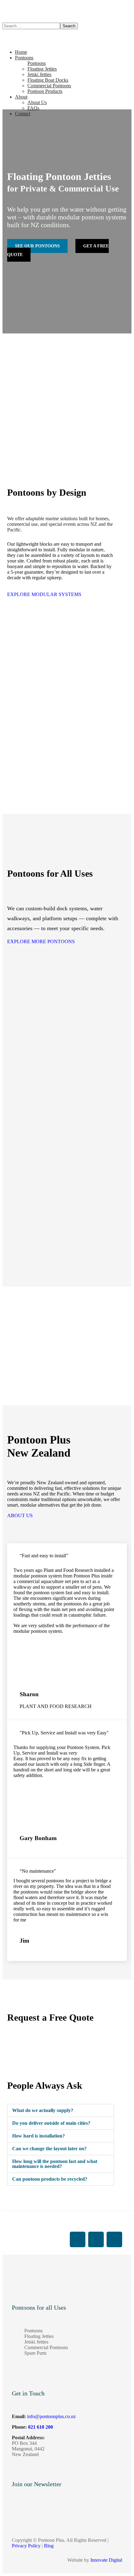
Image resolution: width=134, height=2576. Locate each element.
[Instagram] (114, 2239)
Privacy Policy (26, 2546)
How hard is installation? (38, 2136)
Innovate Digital (106, 2560)
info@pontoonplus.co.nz (51, 2416)
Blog (49, 2546)
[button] (61, 595)
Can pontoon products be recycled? (50, 2179)
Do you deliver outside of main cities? (51, 2123)
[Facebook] (78, 2239)
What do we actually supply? (43, 2110)
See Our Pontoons (37, 246)
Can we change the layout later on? (49, 2149)
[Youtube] (96, 2239)
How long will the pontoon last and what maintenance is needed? (55, 2164)
